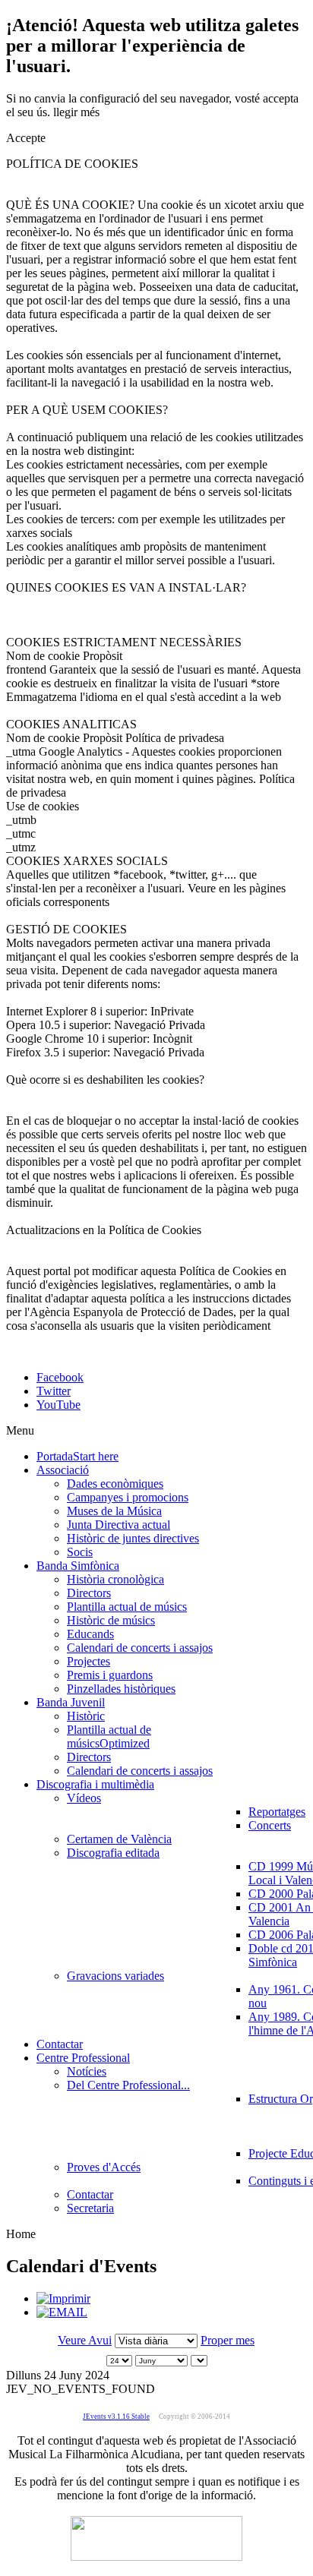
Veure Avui (85, 2340)
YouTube (58, 1405)
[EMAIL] (62, 2312)
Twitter (54, 1391)
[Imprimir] (63, 2298)
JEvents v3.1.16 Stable (116, 2417)
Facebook (60, 1377)
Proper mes (228, 2340)
